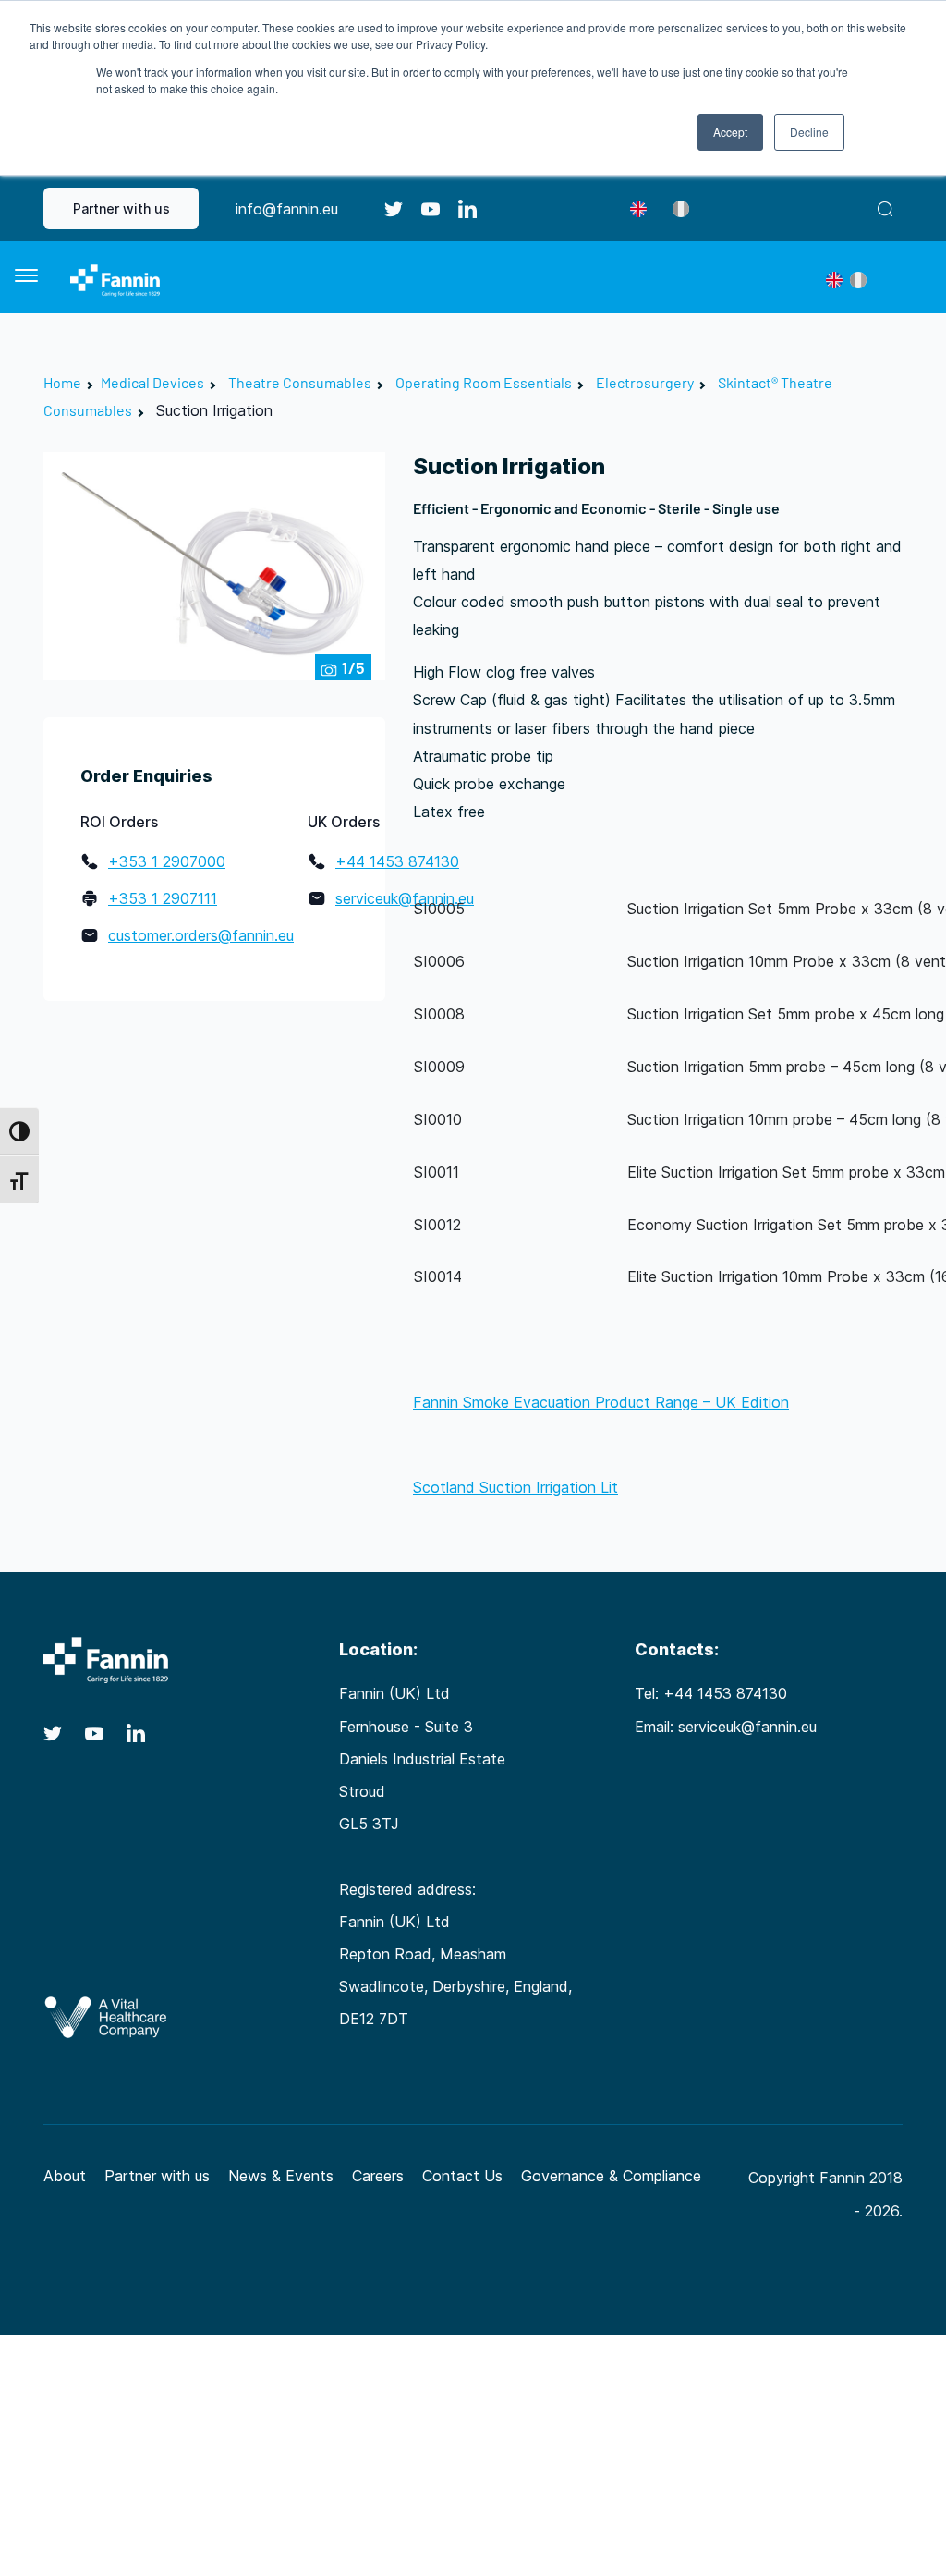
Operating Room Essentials (484, 382)
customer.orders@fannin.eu (201, 935)
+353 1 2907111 (163, 898)
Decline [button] (809, 132)
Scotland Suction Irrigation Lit (515, 1487)
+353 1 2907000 (167, 861)
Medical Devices (152, 382)
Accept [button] (730, 132)
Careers (378, 2176)
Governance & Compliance (611, 2176)
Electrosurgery (645, 382)
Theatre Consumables (300, 382)
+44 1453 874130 (397, 861)
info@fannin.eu (287, 209)
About (65, 2176)
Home (62, 382)
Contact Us (462, 2176)
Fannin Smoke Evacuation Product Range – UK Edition (601, 1402)
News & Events (281, 2176)
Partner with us (121, 208)
